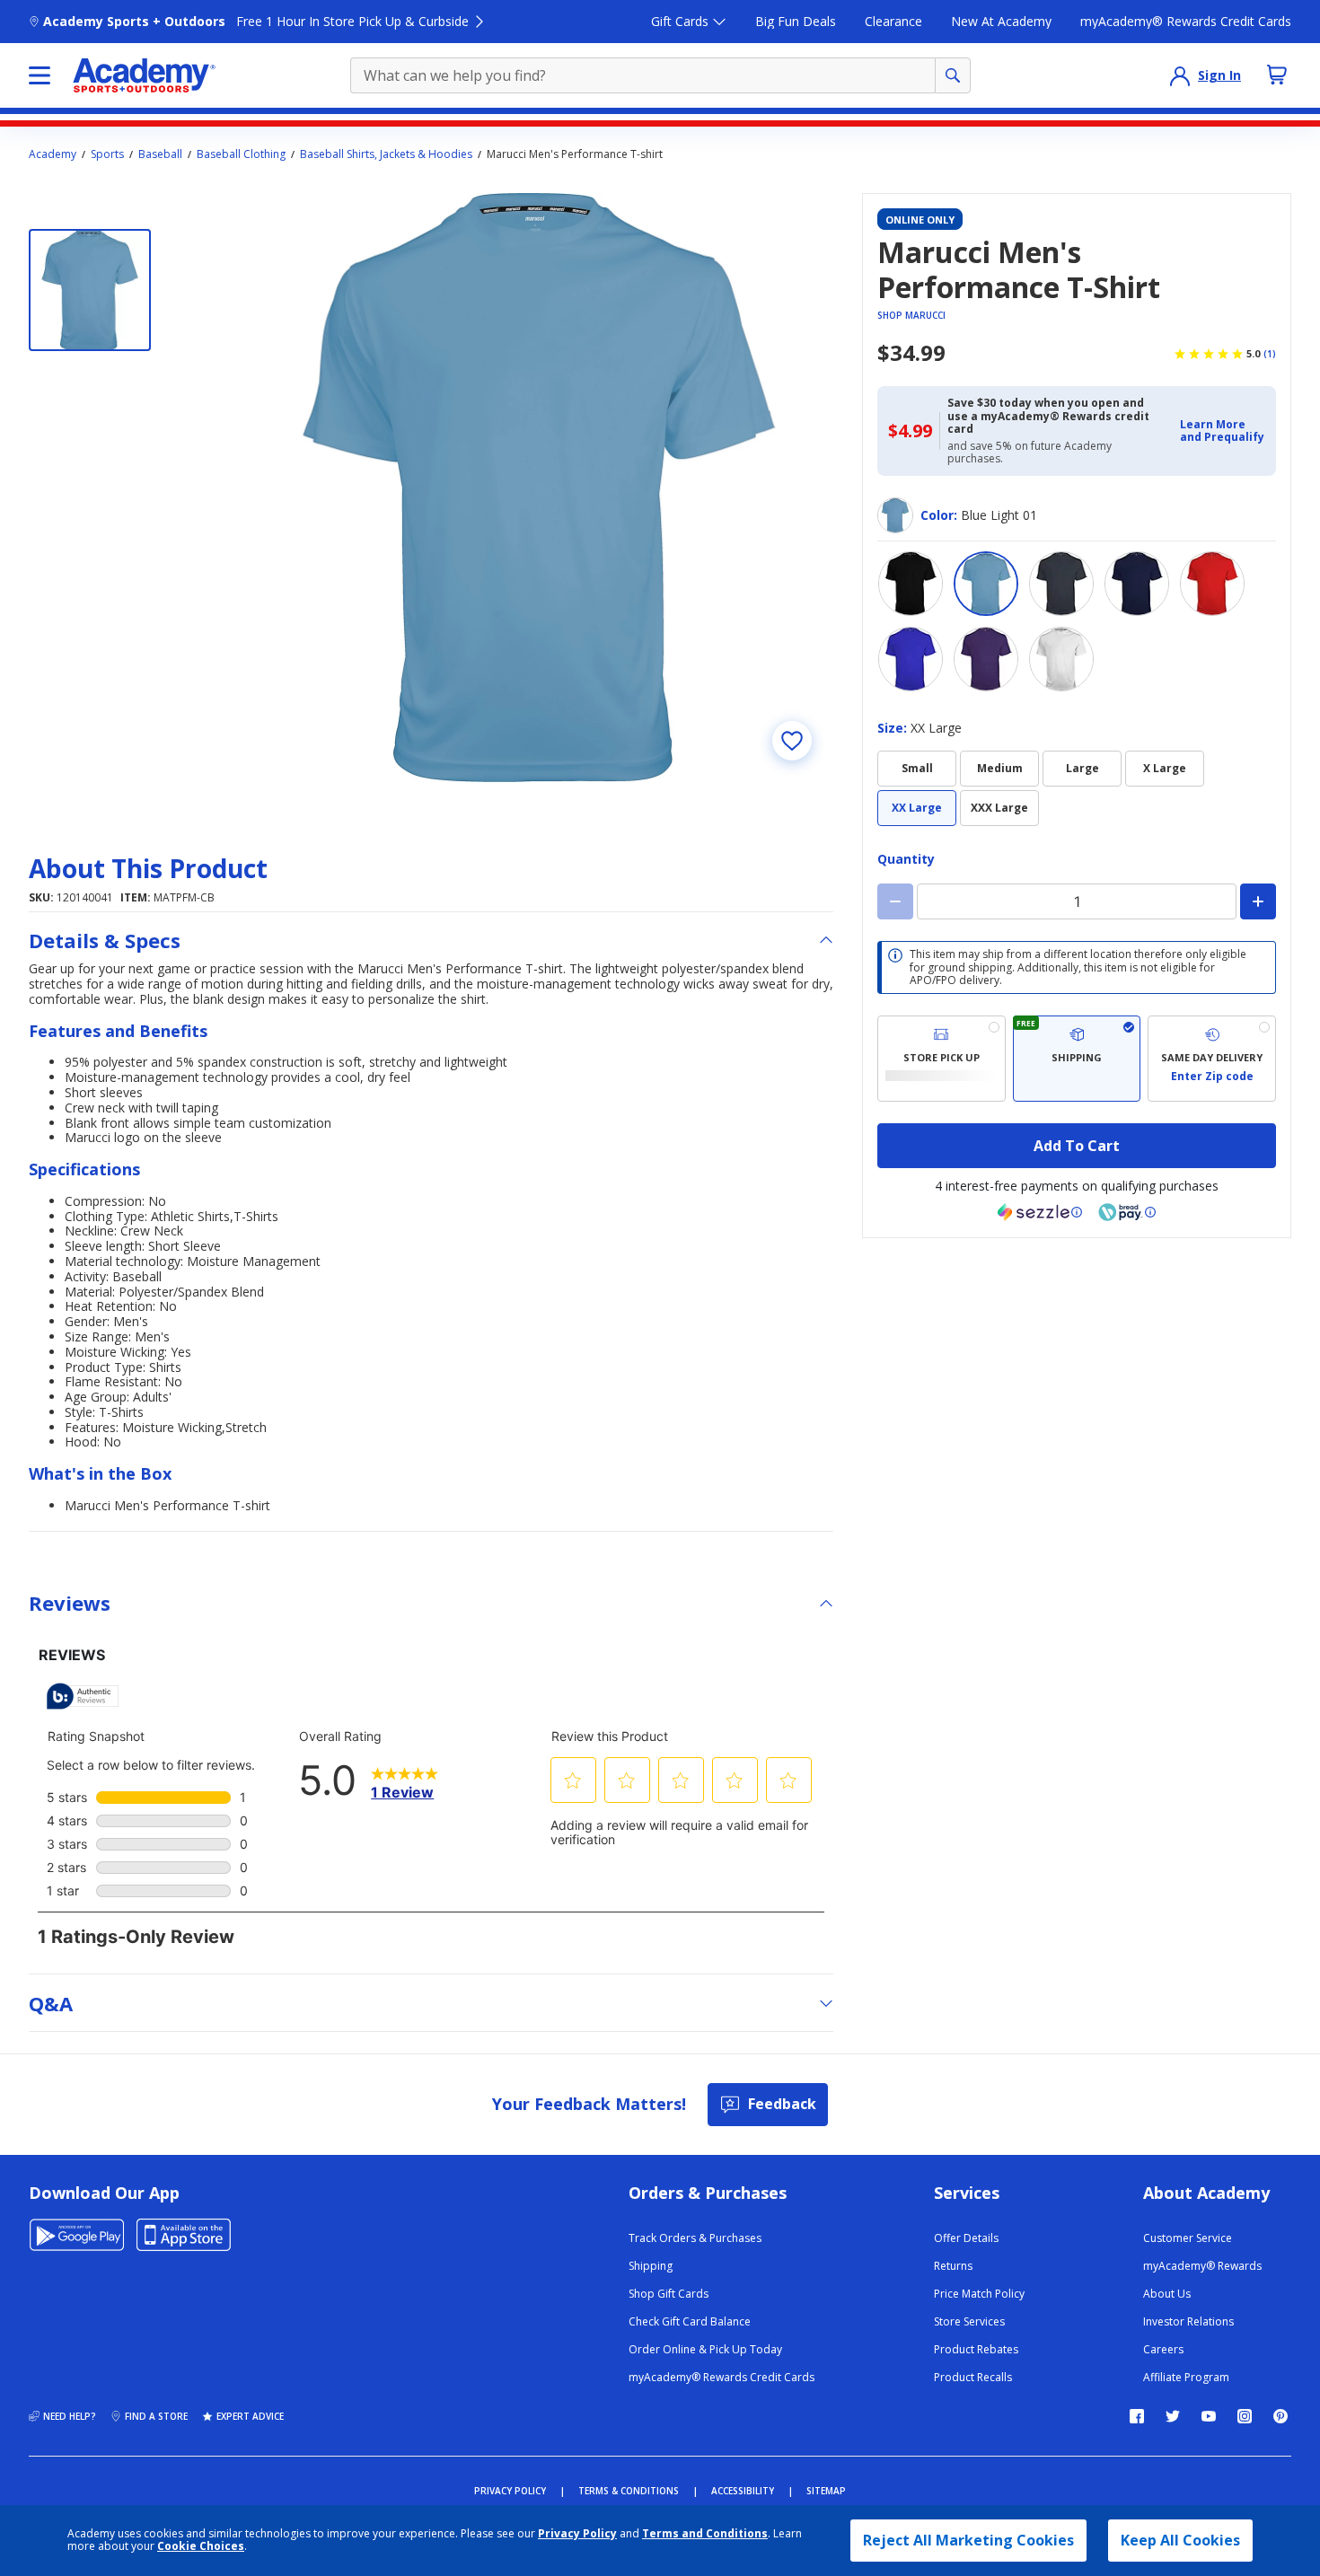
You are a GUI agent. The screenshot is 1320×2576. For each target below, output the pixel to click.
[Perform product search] (953, 75)
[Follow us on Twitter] (1173, 2416)
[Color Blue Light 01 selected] (986, 584)
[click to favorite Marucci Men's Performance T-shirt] (792, 741)
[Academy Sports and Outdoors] (144, 75)
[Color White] (1061, 659)
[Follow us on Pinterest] (1280, 2416)
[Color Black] (911, 584)
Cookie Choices (201, 2546)
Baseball (160, 154)
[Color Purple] (986, 659)
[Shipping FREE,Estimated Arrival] (1077, 1059)
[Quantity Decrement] (895, 901)
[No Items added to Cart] (1277, 75)
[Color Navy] (1137, 584)
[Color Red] (1212, 584)
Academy (53, 154)
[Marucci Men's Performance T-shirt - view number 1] (90, 290)
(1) (1270, 354)
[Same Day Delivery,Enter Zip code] (1212, 1059)
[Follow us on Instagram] (1245, 2416)
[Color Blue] (911, 659)
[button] (1223, 431)
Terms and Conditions (705, 2533)
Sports (107, 154)
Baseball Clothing (241, 154)
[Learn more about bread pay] (1127, 1212)
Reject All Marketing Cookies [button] (968, 2540)
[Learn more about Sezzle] (1040, 1212)
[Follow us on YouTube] (1209, 2416)
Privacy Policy (577, 2533)
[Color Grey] (1061, 584)
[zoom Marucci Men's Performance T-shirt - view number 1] (539, 488)
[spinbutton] (1077, 901)
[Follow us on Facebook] (1137, 2416)
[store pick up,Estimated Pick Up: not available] (942, 1059)
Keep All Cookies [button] (1180, 2540)
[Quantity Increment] (1258, 901)
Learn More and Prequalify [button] (1222, 431)
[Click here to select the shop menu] (40, 75)
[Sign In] (1180, 75)
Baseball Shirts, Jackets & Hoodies (386, 154)
